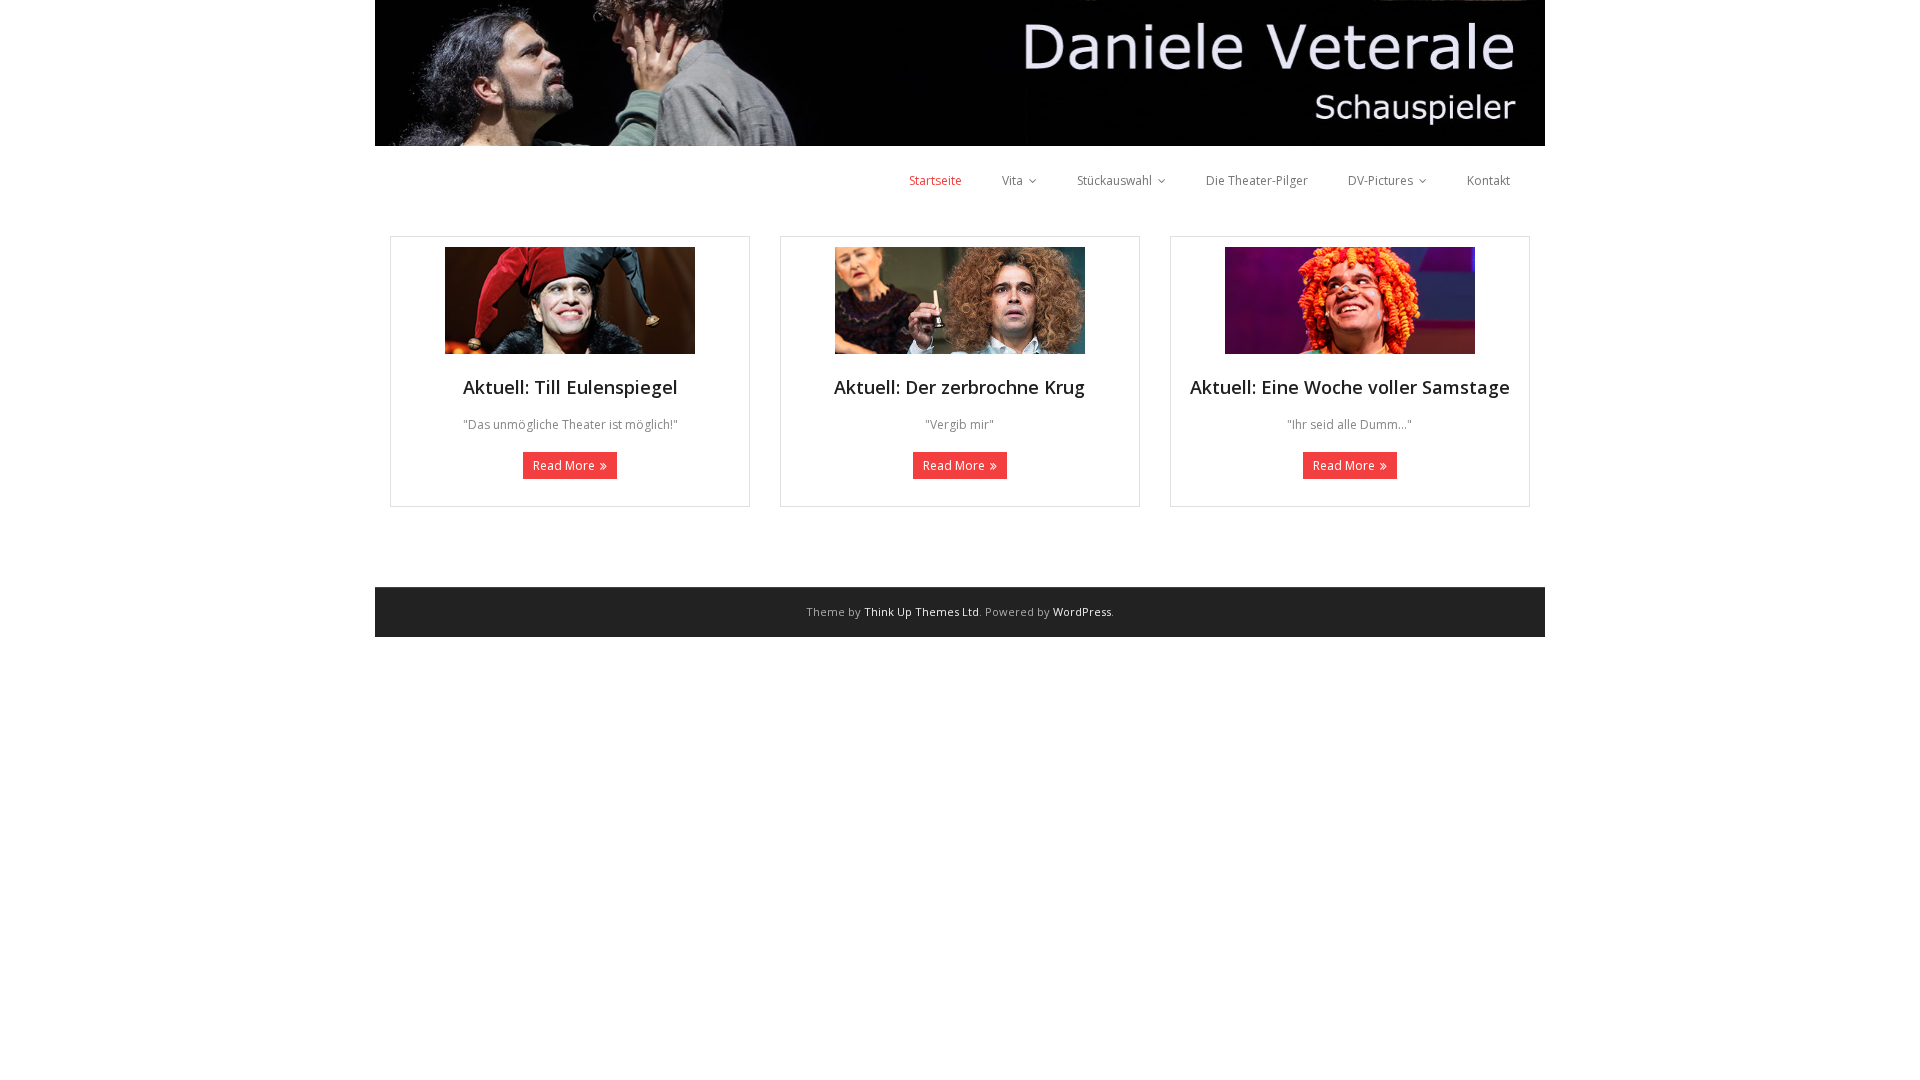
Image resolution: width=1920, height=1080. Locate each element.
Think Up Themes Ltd (921, 611)
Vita (1012, 180)
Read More (564, 465)
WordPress (1082, 611)
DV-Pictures (1380, 180)
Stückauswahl (1114, 180)
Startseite (935, 180)
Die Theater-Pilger (1257, 180)
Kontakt (1488, 180)
